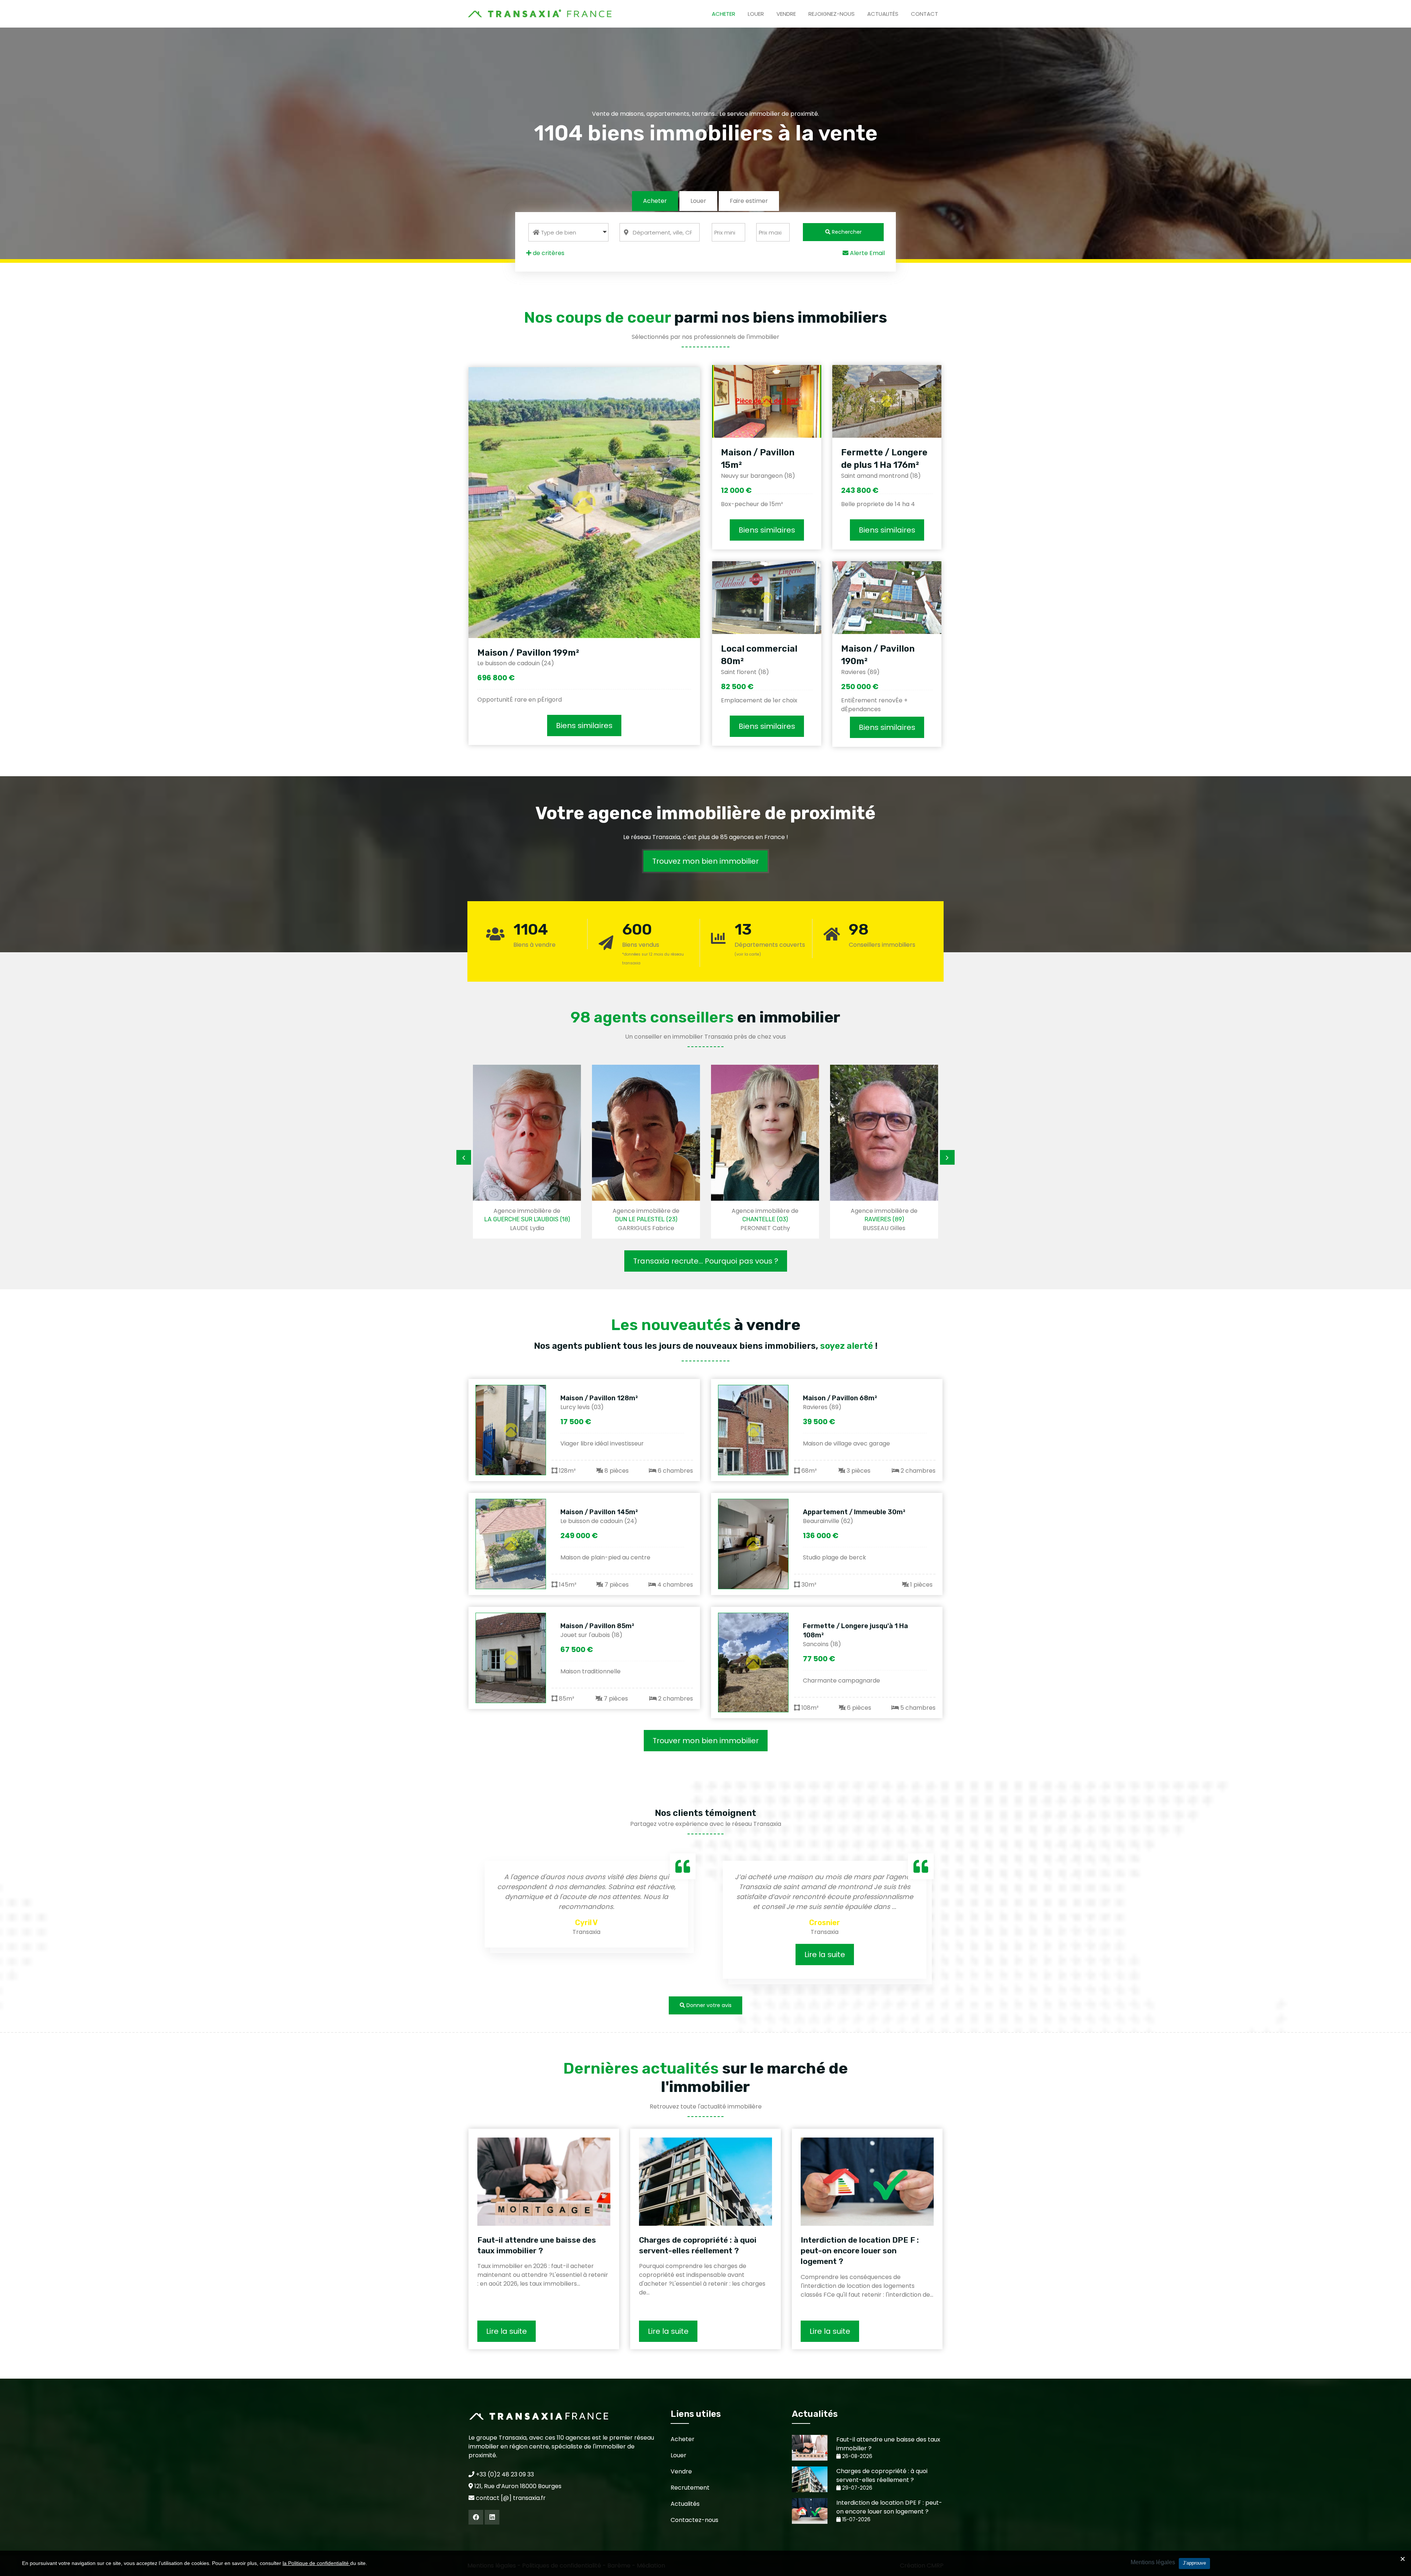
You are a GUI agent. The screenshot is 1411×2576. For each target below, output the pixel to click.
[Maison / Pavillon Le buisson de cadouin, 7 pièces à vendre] (511, 1544)
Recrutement (690, 2488)
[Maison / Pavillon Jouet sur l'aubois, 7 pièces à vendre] (511, 1658)
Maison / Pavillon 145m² (599, 1512)
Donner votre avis (708, 2005)
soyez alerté (847, 1346)
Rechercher (846, 232)
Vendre (786, 14)
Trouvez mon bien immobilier (705, 861)
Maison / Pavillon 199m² (528, 653)
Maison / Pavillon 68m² (840, 1398)
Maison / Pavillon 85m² (597, 1626)
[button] (568, 232)
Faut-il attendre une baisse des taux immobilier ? (537, 2245)
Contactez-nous (694, 2520)
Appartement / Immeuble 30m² (854, 1512)
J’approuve (1194, 2563)
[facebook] (476, 2517)
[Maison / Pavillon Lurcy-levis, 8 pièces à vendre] (511, 1430)
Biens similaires (584, 725)
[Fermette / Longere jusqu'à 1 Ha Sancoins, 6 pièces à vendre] (753, 1663)
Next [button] (947, 1157)
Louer (756, 14)
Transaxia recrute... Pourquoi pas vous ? (706, 1261)
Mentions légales (1153, 2562)
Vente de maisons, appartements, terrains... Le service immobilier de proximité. (705, 114)
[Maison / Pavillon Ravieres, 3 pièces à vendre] (753, 1430)
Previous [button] (464, 1157)
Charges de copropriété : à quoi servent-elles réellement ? (698, 2245)
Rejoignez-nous (832, 14)
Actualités (883, 14)
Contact (924, 14)
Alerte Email (867, 253)
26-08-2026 (857, 2456)
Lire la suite (587, 1955)
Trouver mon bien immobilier (706, 1741)
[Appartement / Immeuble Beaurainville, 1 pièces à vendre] (753, 1544)
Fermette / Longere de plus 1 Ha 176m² (884, 459)
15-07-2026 (856, 2520)
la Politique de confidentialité (316, 2563)
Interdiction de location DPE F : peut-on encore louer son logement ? (860, 2251)
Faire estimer (749, 201)
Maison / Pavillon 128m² (599, 1398)
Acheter (724, 14)
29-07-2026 (857, 2488)
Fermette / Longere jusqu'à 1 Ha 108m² (855, 1631)
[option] (527, 1151)
